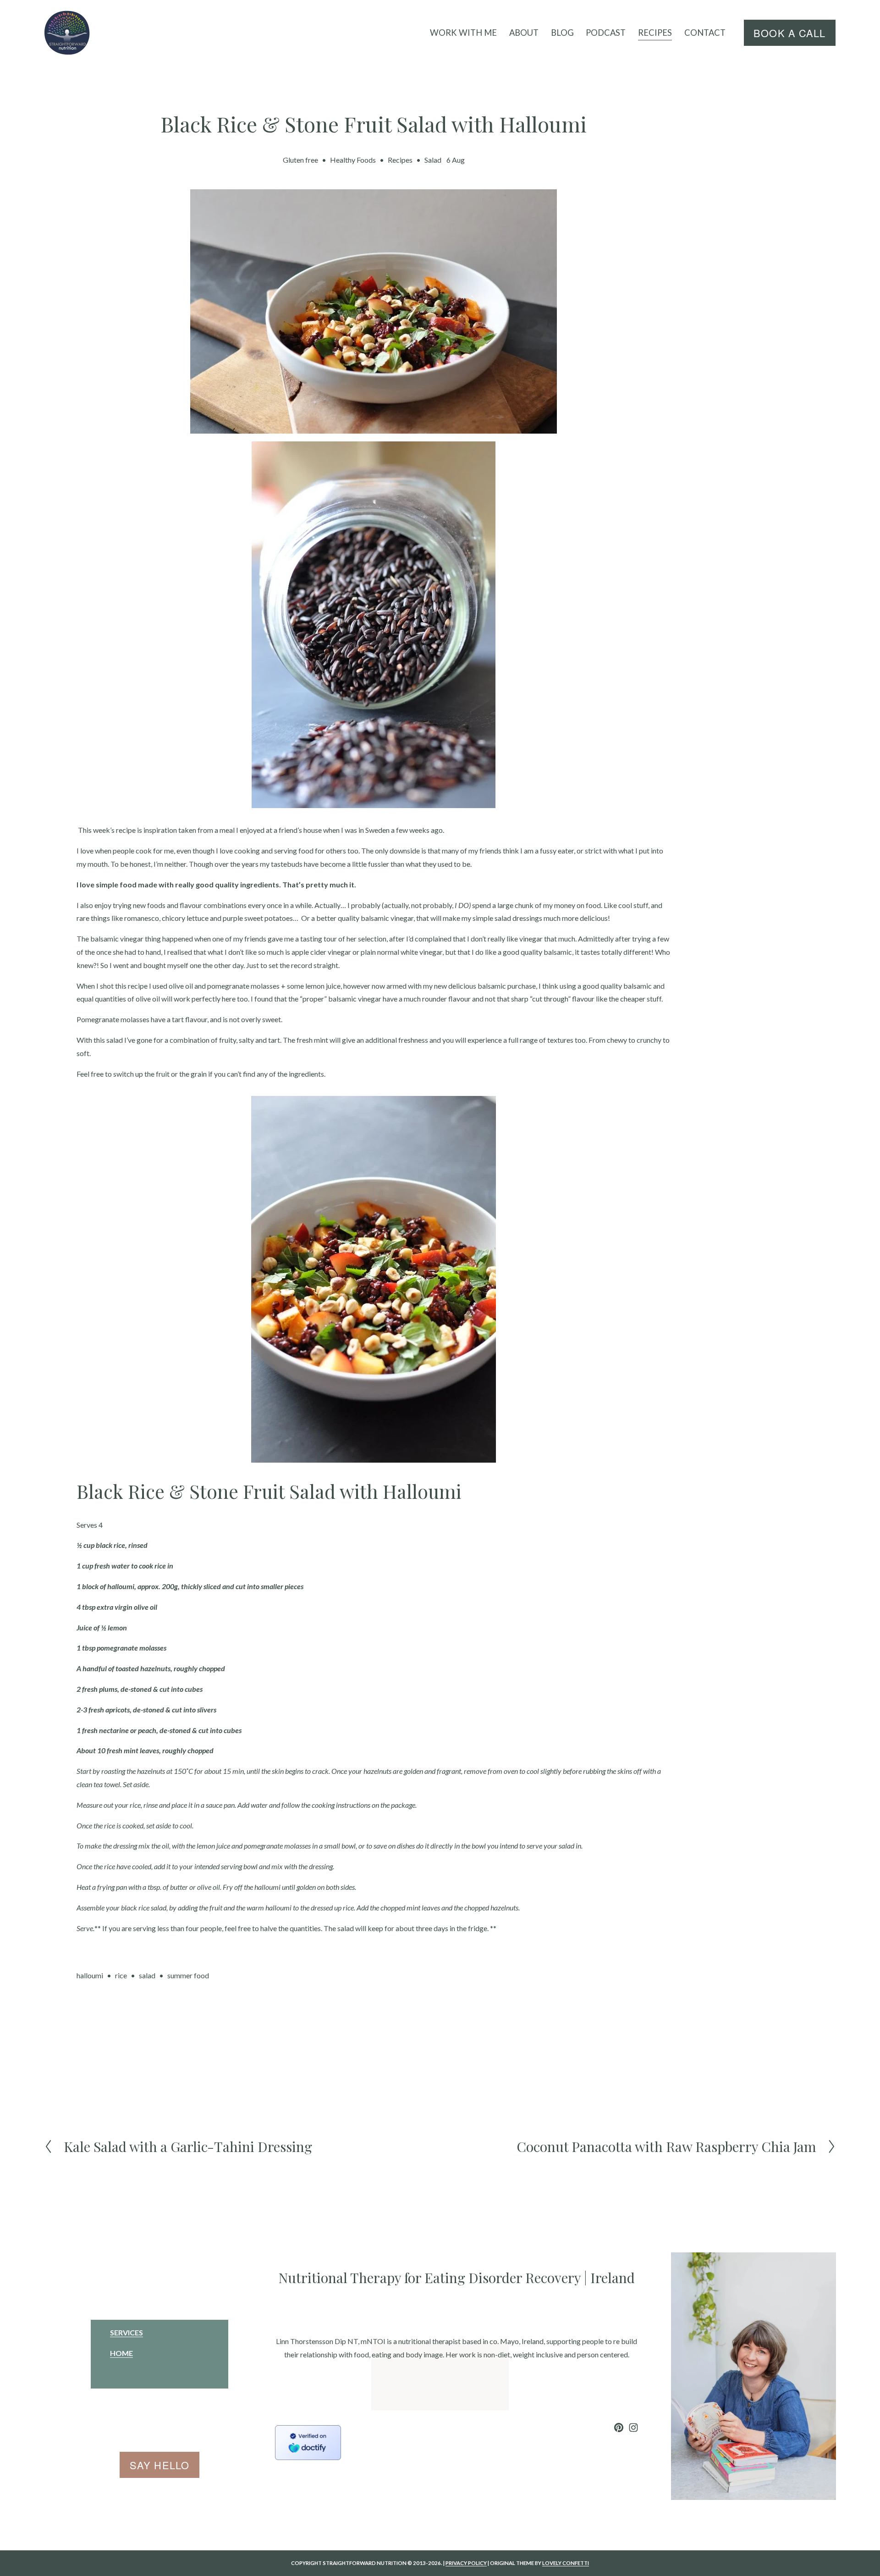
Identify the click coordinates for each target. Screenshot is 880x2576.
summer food (188, 1975)
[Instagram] (633, 2427)
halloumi (90, 1975)
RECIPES (655, 33)
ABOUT (524, 33)
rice (121, 1975)
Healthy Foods (353, 160)
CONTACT (705, 33)
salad (147, 1975)
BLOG (562, 33)
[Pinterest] (619, 2427)
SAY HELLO (159, 2465)
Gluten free (300, 160)
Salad (433, 160)
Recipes (400, 160)
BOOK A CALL (789, 33)
